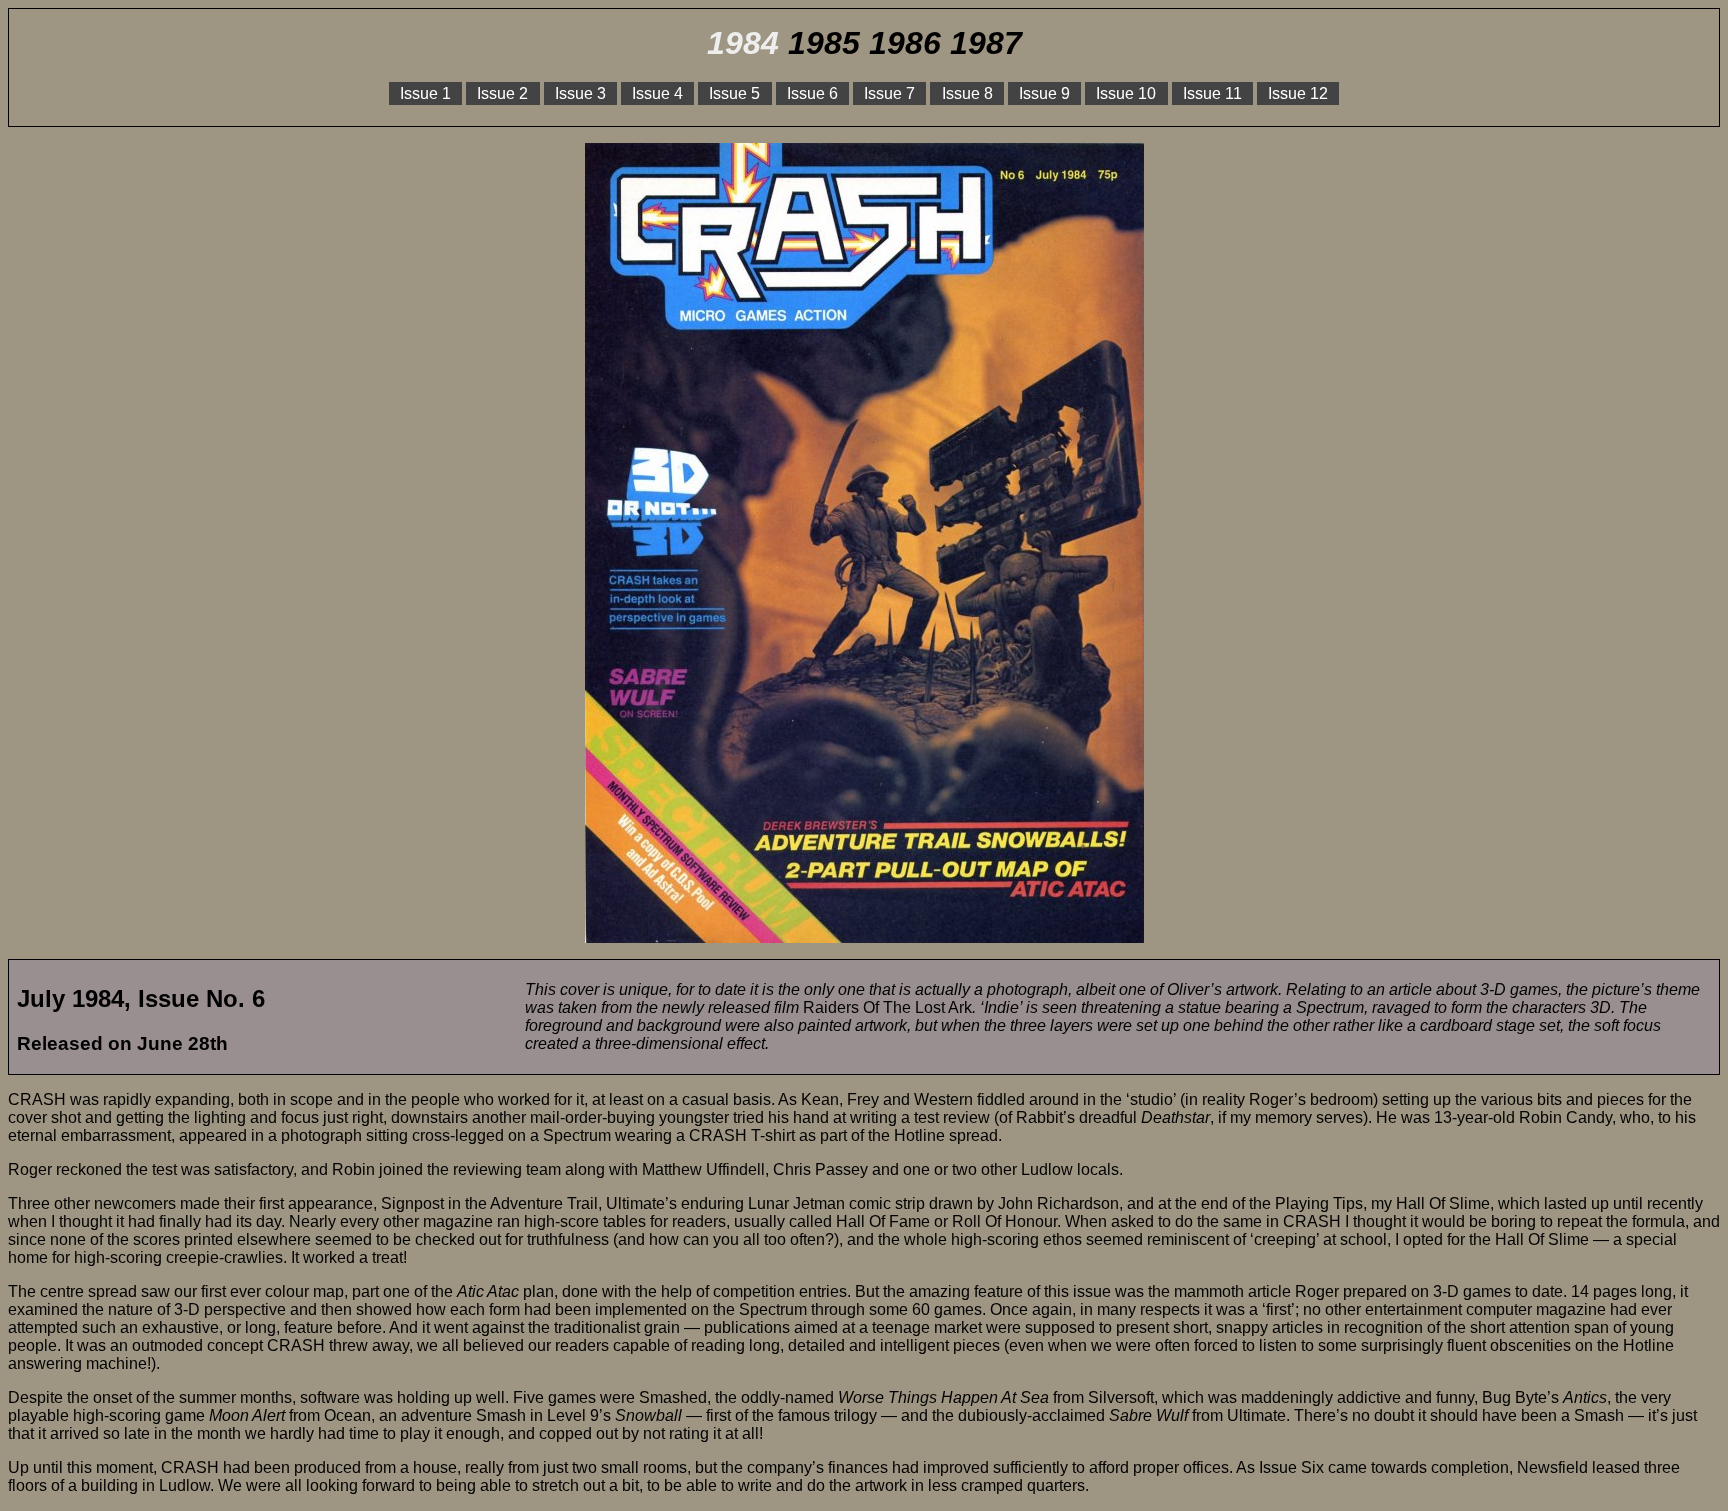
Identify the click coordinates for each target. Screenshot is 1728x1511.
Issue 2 (502, 93)
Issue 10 (1126, 93)
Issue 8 (967, 93)
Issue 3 (580, 93)
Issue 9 (1044, 93)
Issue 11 (1212, 93)
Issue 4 (657, 93)
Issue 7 (889, 93)
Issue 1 (425, 93)
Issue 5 (734, 93)
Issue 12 (1298, 93)
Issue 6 (812, 93)
